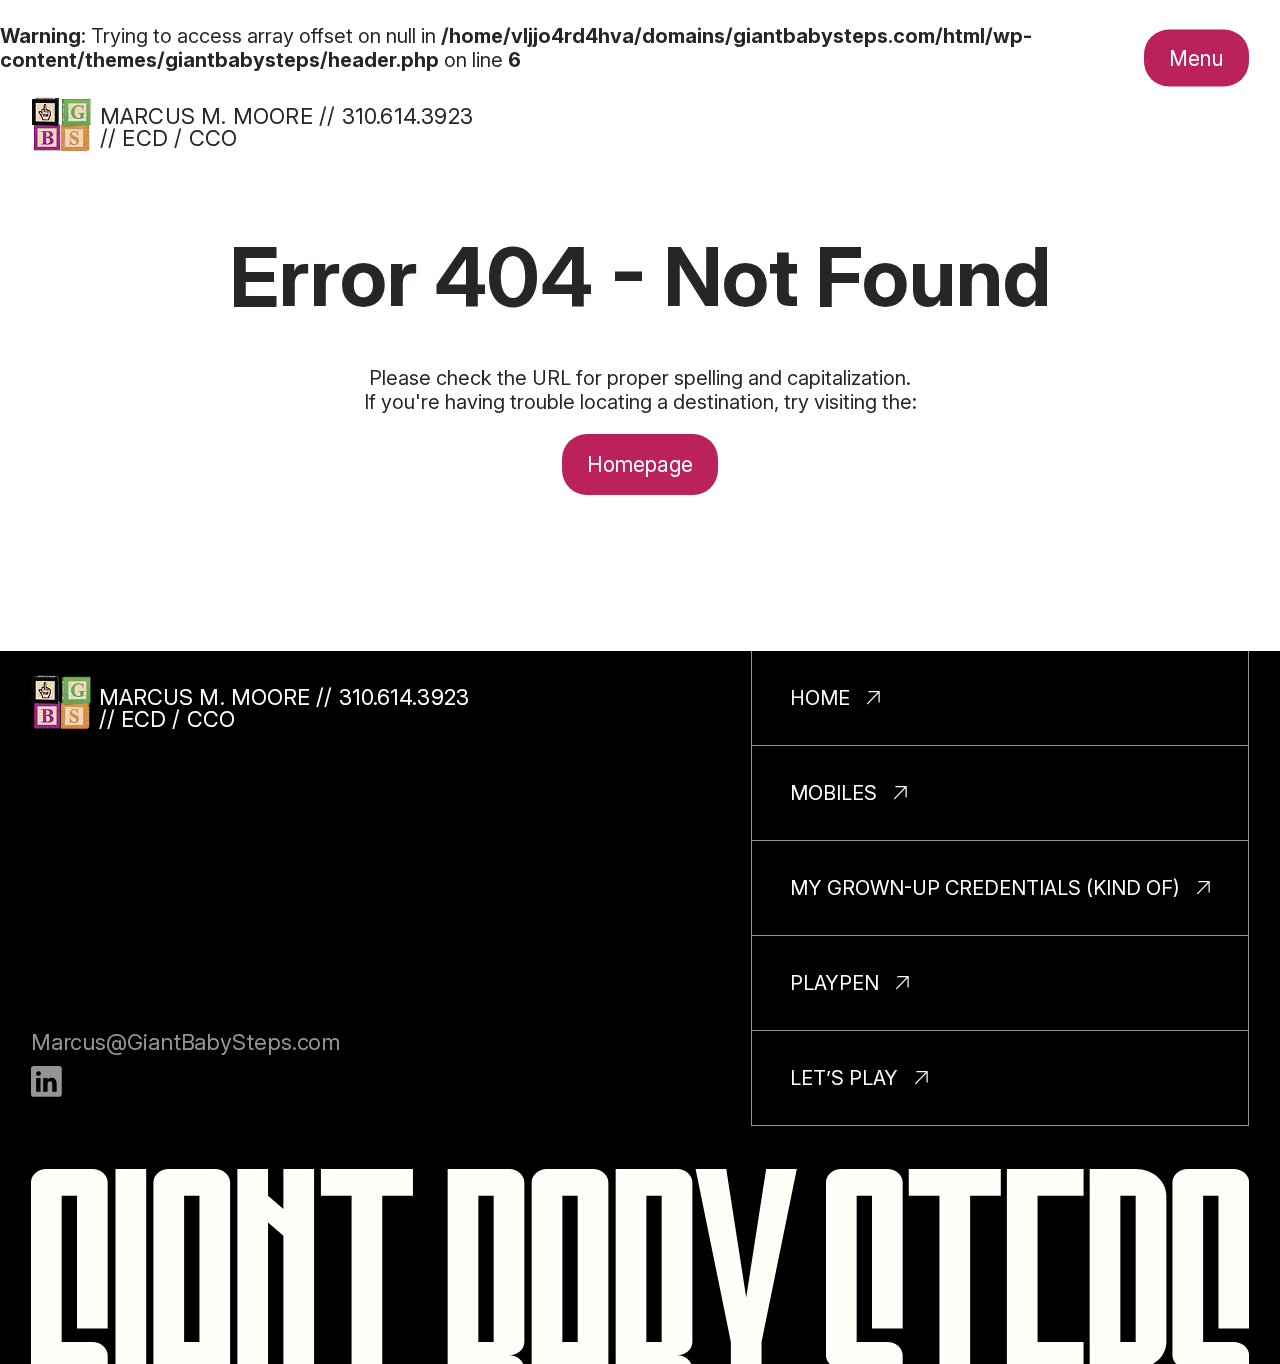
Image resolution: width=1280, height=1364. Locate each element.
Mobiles (833, 793)
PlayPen (834, 983)
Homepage (640, 464)
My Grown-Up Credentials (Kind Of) (985, 888)
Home (820, 698)
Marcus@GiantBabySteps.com (186, 1042)
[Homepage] (61, 124)
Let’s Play (844, 1078)
